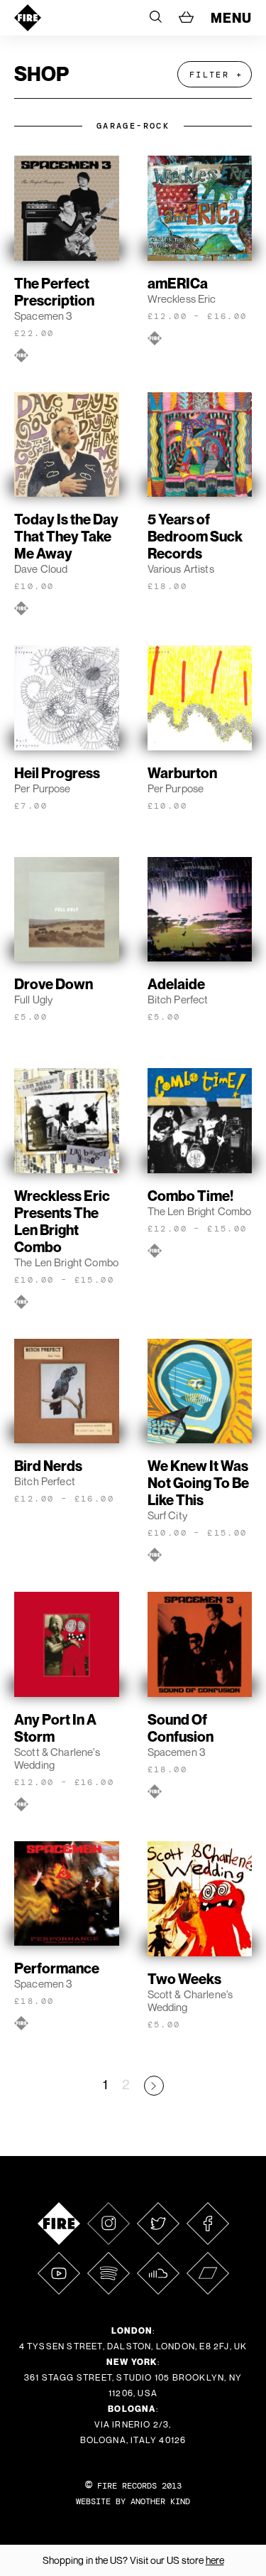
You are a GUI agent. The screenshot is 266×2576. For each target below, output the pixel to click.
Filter (209, 75)
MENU (231, 18)
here (215, 2560)
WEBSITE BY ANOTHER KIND (133, 2501)
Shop (41, 74)
